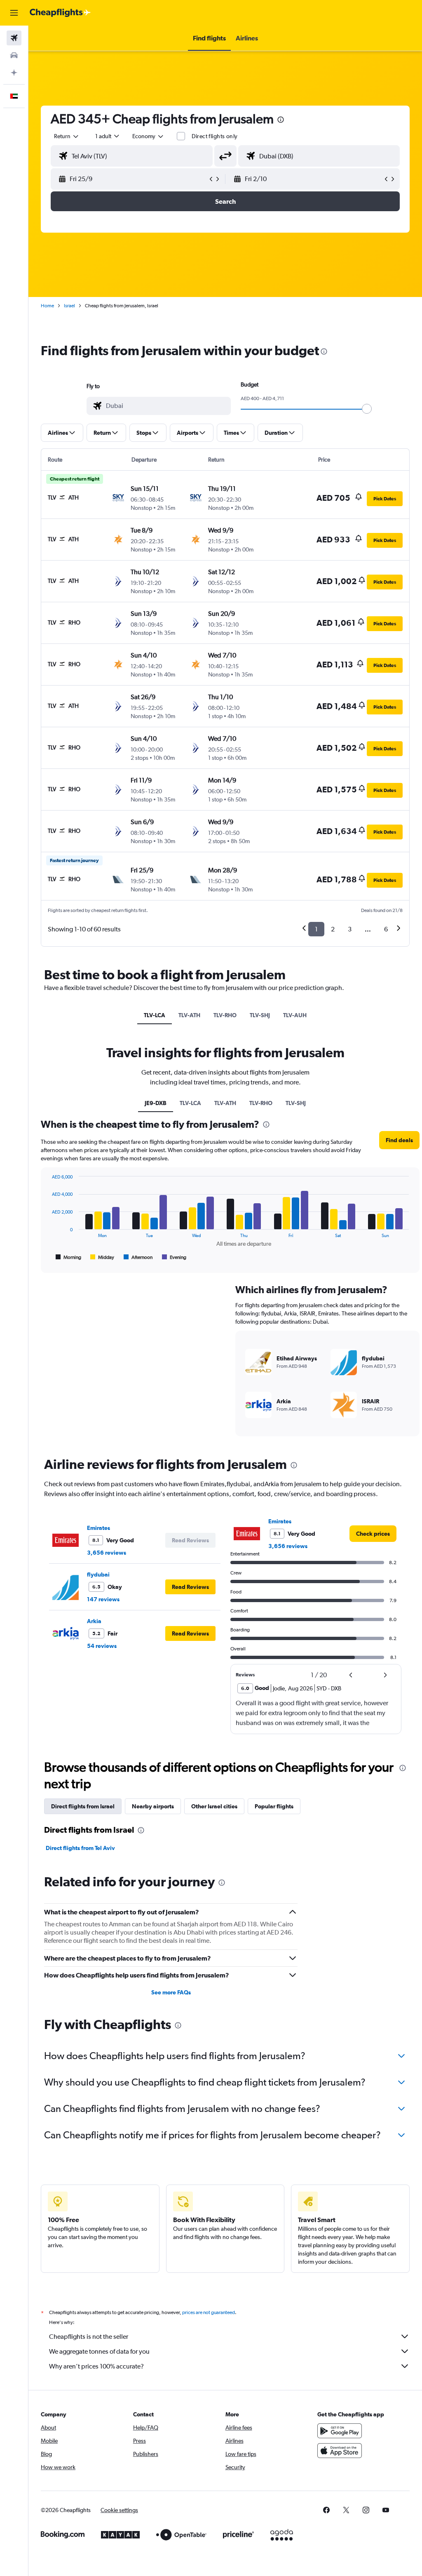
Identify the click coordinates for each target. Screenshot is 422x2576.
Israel (69, 306)
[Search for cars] (14, 55)
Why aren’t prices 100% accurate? (96, 2366)
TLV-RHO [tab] (225, 1015)
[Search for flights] (14, 38)
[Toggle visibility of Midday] (102, 1257)
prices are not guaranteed (209, 2312)
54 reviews (102, 1646)
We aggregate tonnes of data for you (99, 2351)
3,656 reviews (107, 1553)
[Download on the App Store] (340, 2451)
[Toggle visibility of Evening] (174, 1257)
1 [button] (316, 929)
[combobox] (148, 136)
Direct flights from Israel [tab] (83, 1806)
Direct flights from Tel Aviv (80, 1848)
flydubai (98, 1574)
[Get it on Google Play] (340, 2431)
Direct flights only (215, 136)
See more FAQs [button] (171, 1992)
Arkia (94, 1621)
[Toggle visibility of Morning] (68, 1257)
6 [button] (386, 929)
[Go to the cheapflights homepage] (60, 13)
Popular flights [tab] (274, 1806)
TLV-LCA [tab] (155, 1015)
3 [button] (350, 929)
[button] (14, 13)
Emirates (98, 1528)
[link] (373, 1534)
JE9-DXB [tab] (156, 1103)
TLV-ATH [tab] (189, 1015)
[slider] (367, 409)
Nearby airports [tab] (153, 1806)
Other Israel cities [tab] (214, 1806)
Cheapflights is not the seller (89, 2337)
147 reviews (103, 1599)
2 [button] (333, 929)
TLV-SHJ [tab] (260, 1015)
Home (47, 306)
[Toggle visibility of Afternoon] (138, 1257)
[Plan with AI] (14, 73)
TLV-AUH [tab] (295, 1015)
